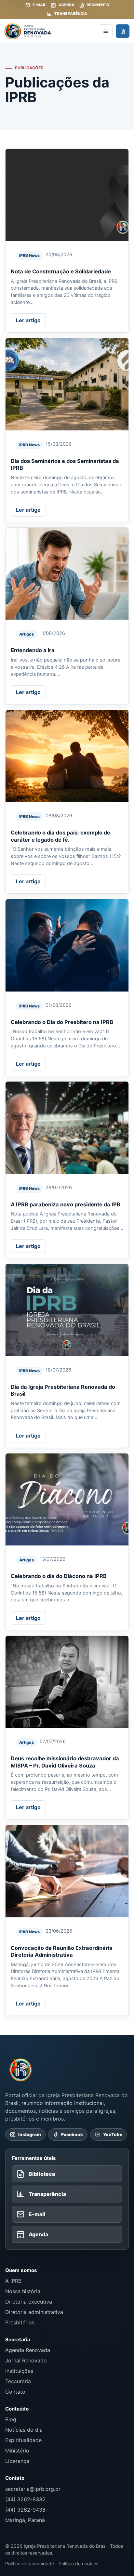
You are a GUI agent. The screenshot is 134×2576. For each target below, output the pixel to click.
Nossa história (23, 2291)
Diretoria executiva (29, 2302)
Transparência (71, 14)
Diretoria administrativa (34, 2312)
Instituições (19, 2371)
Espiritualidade (23, 2440)
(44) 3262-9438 (25, 2510)
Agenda (66, 5)
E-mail (39, 5)
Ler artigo (28, 320)
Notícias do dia (24, 2430)
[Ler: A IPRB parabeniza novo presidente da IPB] (67, 1128)
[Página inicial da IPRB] (21, 2070)
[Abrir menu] (106, 31)
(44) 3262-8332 (25, 2499)
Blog (11, 2419)
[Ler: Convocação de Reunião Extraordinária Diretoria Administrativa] (67, 1871)
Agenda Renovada (28, 2350)
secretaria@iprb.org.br (33, 2489)
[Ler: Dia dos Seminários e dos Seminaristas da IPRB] (67, 384)
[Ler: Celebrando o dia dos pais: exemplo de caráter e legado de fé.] (67, 756)
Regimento (98, 5)
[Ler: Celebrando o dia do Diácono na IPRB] (67, 1500)
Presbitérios (20, 2322)
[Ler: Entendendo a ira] (67, 574)
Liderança (17, 2461)
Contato (15, 2392)
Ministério (17, 2451)
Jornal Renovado (26, 2360)
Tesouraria (18, 2381)
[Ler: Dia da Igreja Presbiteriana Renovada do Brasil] (67, 1310)
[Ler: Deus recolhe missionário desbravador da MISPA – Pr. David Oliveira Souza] (67, 1682)
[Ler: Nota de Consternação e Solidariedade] (67, 195)
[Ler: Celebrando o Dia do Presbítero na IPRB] (67, 945)
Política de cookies (78, 2563)
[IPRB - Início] (50, 31)
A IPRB (13, 2281)
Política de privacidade (30, 2563)
